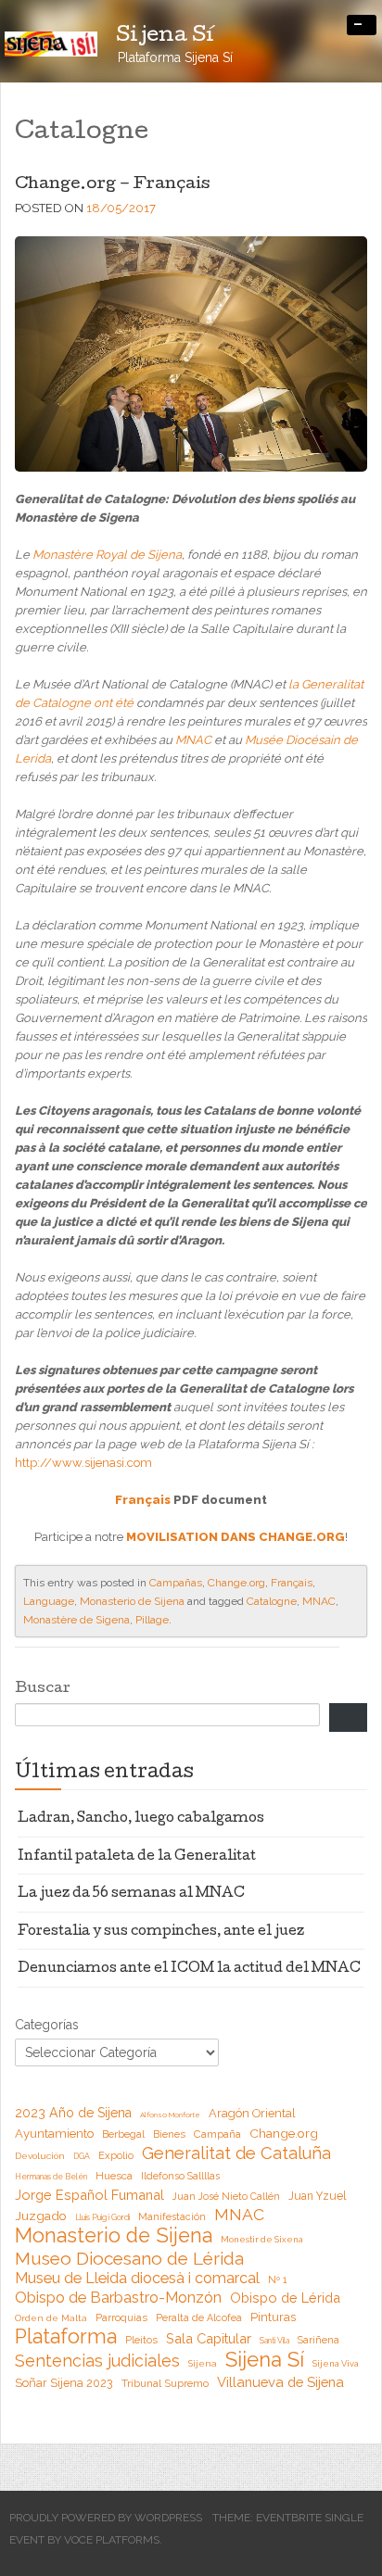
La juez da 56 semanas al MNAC (131, 1894)
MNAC (195, 740)
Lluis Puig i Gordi (102, 2217)
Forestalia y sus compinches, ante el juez (161, 1932)
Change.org (236, 1583)
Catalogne (272, 1601)
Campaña (217, 2134)
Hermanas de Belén (51, 2177)
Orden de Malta (51, 2318)
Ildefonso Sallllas (180, 2176)
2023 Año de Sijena (73, 2113)
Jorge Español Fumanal (89, 2195)
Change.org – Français (112, 185)
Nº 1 (277, 2279)
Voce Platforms (112, 2540)
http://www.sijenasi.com (83, 1463)
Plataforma (66, 2337)
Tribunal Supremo (165, 2383)
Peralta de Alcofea (199, 2317)
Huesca (114, 2176)
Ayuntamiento (54, 2134)
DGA (82, 2156)
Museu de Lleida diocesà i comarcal (137, 2278)
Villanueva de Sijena (280, 2382)
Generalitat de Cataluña (236, 2153)
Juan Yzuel (317, 2196)
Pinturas (273, 2317)
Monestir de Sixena (262, 2239)
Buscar (43, 1689)
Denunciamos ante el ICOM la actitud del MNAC (189, 1969)
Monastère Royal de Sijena (107, 555)
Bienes (169, 2134)
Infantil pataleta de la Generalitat (137, 1857)
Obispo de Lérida (285, 2298)
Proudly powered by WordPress (106, 2518)
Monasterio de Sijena (132, 1601)
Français (143, 1500)
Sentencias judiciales (97, 2361)
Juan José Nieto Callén (226, 2196)
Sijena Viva (336, 2363)
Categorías (47, 2025)
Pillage (152, 1620)
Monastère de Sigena (76, 1620)
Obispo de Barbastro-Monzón (118, 2298)
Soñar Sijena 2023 (64, 2383)
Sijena (203, 2363)
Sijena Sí (265, 2359)
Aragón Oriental (252, 2113)
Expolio (116, 2156)
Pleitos (141, 2340)
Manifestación (172, 2216)
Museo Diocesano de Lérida (129, 2258)
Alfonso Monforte (170, 2115)
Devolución (40, 2156)
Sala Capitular (209, 2338)
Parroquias (121, 2318)
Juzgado (41, 2216)
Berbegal (123, 2134)
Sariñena (318, 2340)
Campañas (176, 1583)
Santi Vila (274, 2341)
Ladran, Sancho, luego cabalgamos (141, 1819)
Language (49, 1601)
